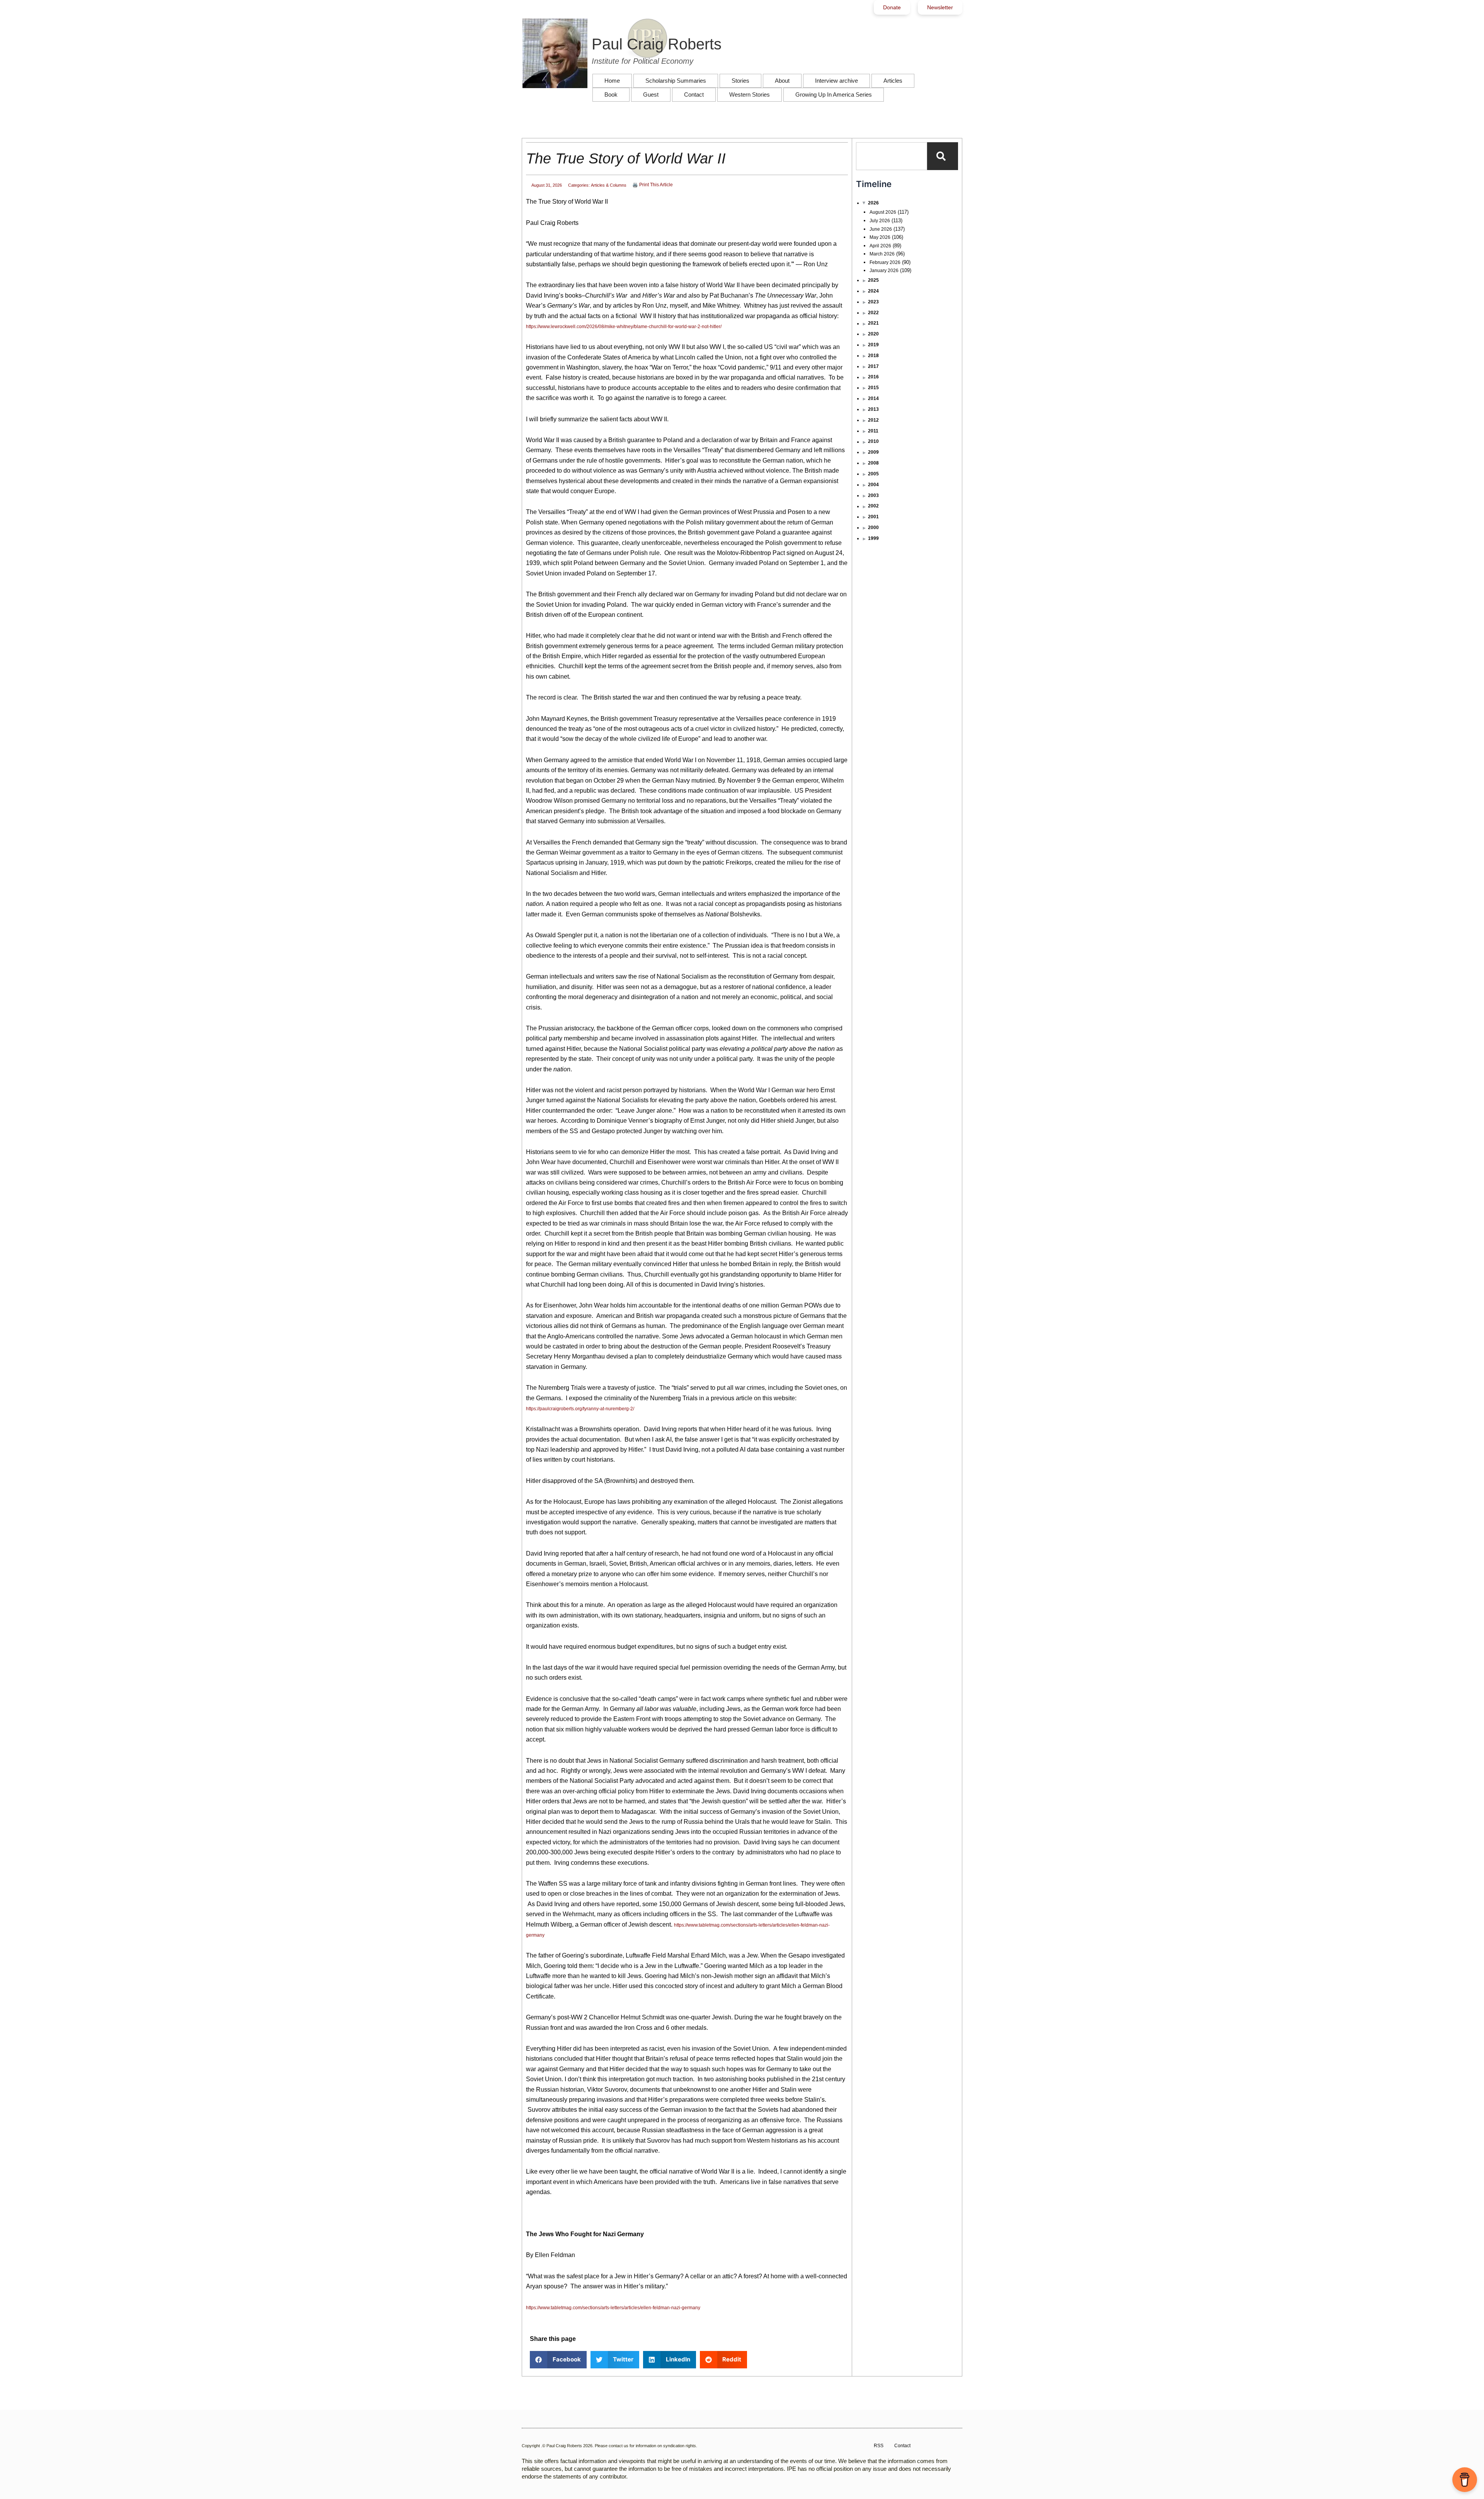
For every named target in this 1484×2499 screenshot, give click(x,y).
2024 (873, 291)
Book (611, 94)
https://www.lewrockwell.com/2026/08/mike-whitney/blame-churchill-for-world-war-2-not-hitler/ (624, 327)
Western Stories (750, 94)
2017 (873, 366)
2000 (873, 528)
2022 (873, 313)
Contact (694, 94)
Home (612, 81)
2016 (873, 377)
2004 (873, 485)
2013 (873, 409)
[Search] (943, 156)
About (782, 81)
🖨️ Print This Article (653, 185)
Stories (740, 81)
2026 (873, 203)
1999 (873, 538)
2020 (873, 334)
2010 (873, 441)
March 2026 (882, 254)
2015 (873, 388)
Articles (893, 81)
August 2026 (883, 212)
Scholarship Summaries (676, 81)
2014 (873, 398)
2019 (873, 345)
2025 (873, 280)
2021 (873, 323)
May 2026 (880, 237)
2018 (873, 356)
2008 (873, 463)
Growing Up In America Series (834, 94)
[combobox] (892, 156)
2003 (873, 495)
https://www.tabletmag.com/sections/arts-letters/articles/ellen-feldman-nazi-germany (613, 2308)
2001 (873, 517)
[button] (558, 2360)
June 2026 (881, 229)
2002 (873, 506)
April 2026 (880, 246)
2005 (873, 474)
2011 (873, 431)
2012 (873, 420)
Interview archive (836, 81)
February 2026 (885, 262)
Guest (651, 94)
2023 (873, 302)
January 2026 (884, 271)
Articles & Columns (609, 185)
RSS (879, 2446)
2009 (873, 452)
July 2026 (880, 221)
